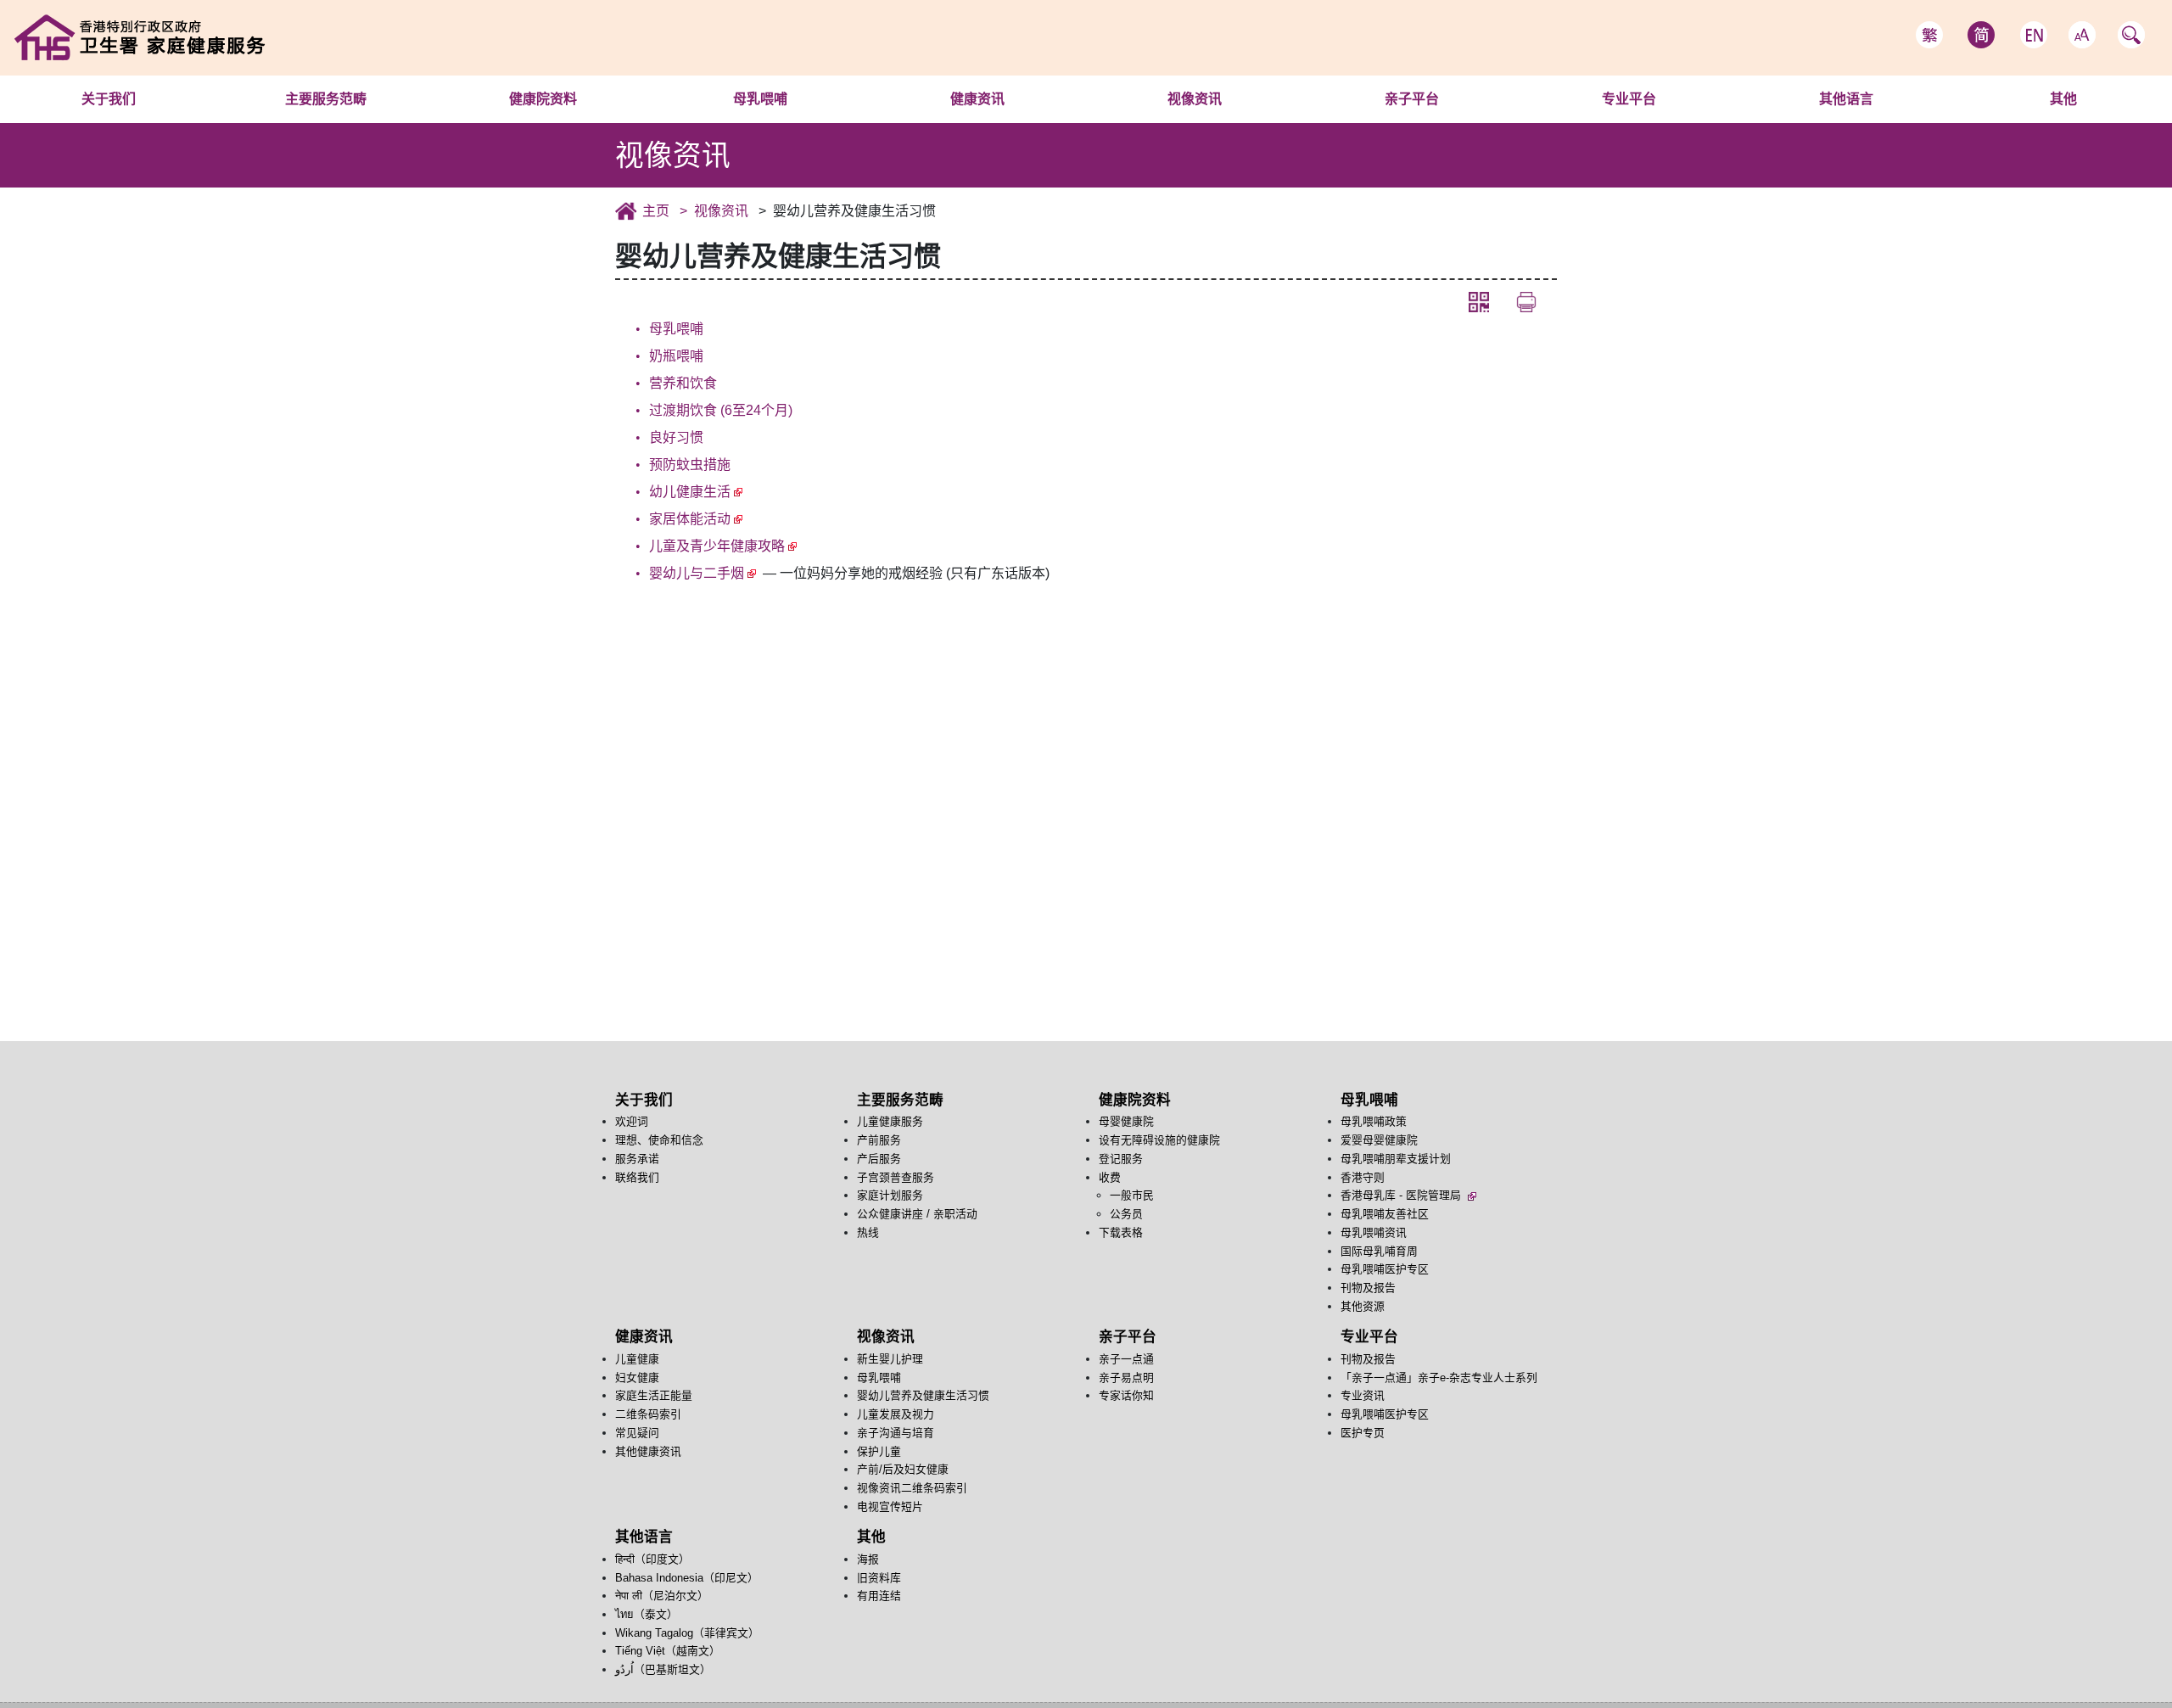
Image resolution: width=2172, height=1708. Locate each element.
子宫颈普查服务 (896, 1177)
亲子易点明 (1126, 1378)
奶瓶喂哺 (676, 356)
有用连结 (879, 1596)
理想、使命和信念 (659, 1140)
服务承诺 (637, 1159)
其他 (2063, 99)
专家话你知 (1126, 1395)
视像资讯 (1195, 99)
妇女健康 (637, 1378)
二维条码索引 (648, 1414)
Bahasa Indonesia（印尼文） (687, 1578)
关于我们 (109, 99)
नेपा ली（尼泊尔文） (662, 1596)
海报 (2063, 122)
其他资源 (1363, 1306)
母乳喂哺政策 (760, 122)
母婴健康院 (543, 122)
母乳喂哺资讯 (1374, 1232)
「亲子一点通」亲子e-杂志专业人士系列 (1439, 1378)
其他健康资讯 (648, 1451)
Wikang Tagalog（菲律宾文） (687, 1633)
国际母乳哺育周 (1379, 1251)
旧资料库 (879, 1578)
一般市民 (1132, 1195)
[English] (2034, 35)
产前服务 (879, 1140)
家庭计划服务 (890, 1195)
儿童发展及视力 (896, 1414)
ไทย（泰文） (647, 1614)
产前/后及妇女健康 (903, 1469)
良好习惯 (676, 437)
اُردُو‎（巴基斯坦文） (663, 1669)
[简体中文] (1981, 35)
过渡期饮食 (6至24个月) (721, 410)
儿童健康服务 (325, 122)
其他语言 (1846, 99)
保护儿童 (879, 1451)
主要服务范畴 (326, 99)
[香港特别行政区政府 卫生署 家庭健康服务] (226, 37)
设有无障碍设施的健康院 (1159, 1140)
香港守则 (1363, 1177)
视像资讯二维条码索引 (912, 1488)
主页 (656, 211)
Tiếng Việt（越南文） (668, 1651)
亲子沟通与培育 (896, 1433)
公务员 (1126, 1214)
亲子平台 (1412, 99)
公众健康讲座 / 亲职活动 (917, 1214)
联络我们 (637, 1177)
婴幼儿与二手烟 (697, 573)
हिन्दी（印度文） (1846, 122)
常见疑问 (637, 1433)
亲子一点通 (1411, 122)
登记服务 (1121, 1159)
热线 (868, 1232)
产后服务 (879, 1159)
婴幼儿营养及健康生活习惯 (923, 1395)
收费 (1110, 1177)
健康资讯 (977, 99)
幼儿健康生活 (690, 492)
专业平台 (1629, 99)
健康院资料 (543, 99)
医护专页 (1363, 1433)
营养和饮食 (683, 383)
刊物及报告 (1656, 122)
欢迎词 (108, 122)
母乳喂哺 (760, 99)
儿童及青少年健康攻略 (717, 546)
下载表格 (1121, 1232)
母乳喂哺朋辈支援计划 (1396, 1159)
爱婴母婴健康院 (1379, 1140)
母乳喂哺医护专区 (1385, 1269)
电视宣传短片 (890, 1506)
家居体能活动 (690, 519)
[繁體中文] (1929, 35)
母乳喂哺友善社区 (1385, 1214)
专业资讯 (1363, 1395)
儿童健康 (977, 122)
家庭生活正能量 (654, 1395)
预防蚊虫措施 (690, 465)
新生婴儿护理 (1194, 122)
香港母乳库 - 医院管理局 (1402, 1195)
